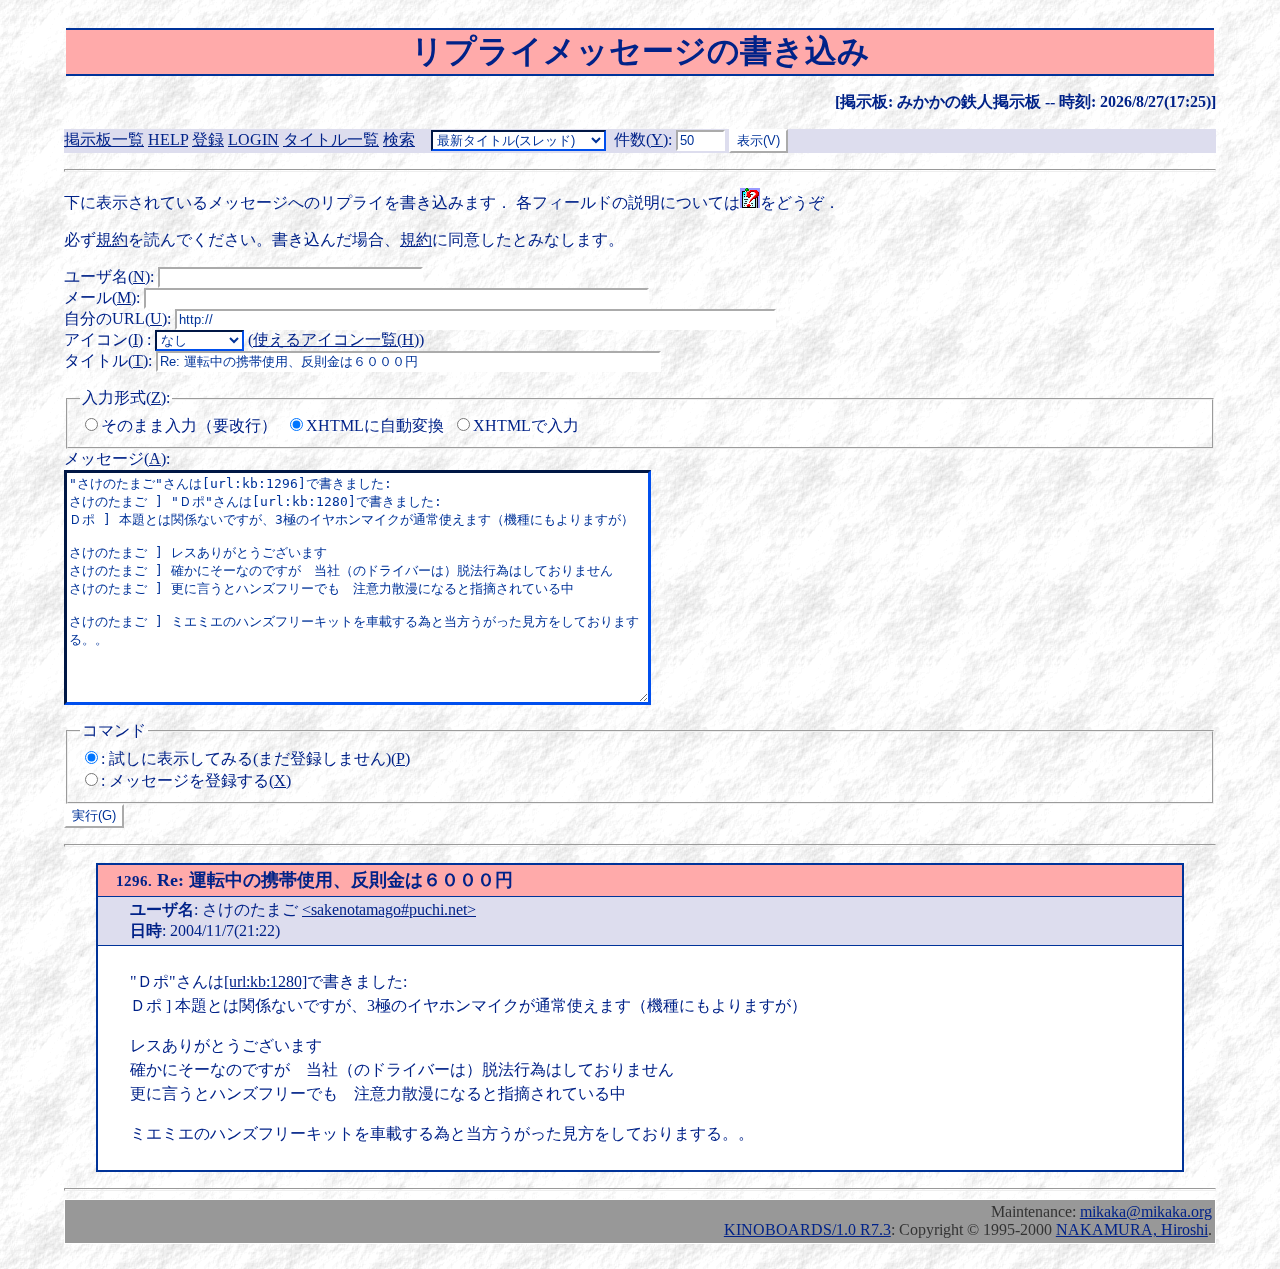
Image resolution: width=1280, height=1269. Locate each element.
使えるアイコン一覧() (336, 339)
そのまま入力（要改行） (189, 425)
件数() (641, 139)
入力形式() (124, 397)
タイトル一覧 (331, 139)
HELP (168, 139)
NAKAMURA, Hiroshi (1132, 1229)
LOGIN (253, 139)
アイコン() (103, 339)
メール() (100, 297)
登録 (208, 139)
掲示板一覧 (104, 139)
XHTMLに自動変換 (375, 425)
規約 (112, 239)
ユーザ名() (107, 276)
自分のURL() (115, 318)
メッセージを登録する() (200, 780)
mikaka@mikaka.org (1146, 1211)
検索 (399, 139)
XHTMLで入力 (526, 425)
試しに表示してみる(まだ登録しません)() (259, 758)
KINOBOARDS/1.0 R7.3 (807, 1229)
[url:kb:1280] (265, 981)
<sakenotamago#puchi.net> (389, 909)
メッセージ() (115, 458)
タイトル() (106, 360)
